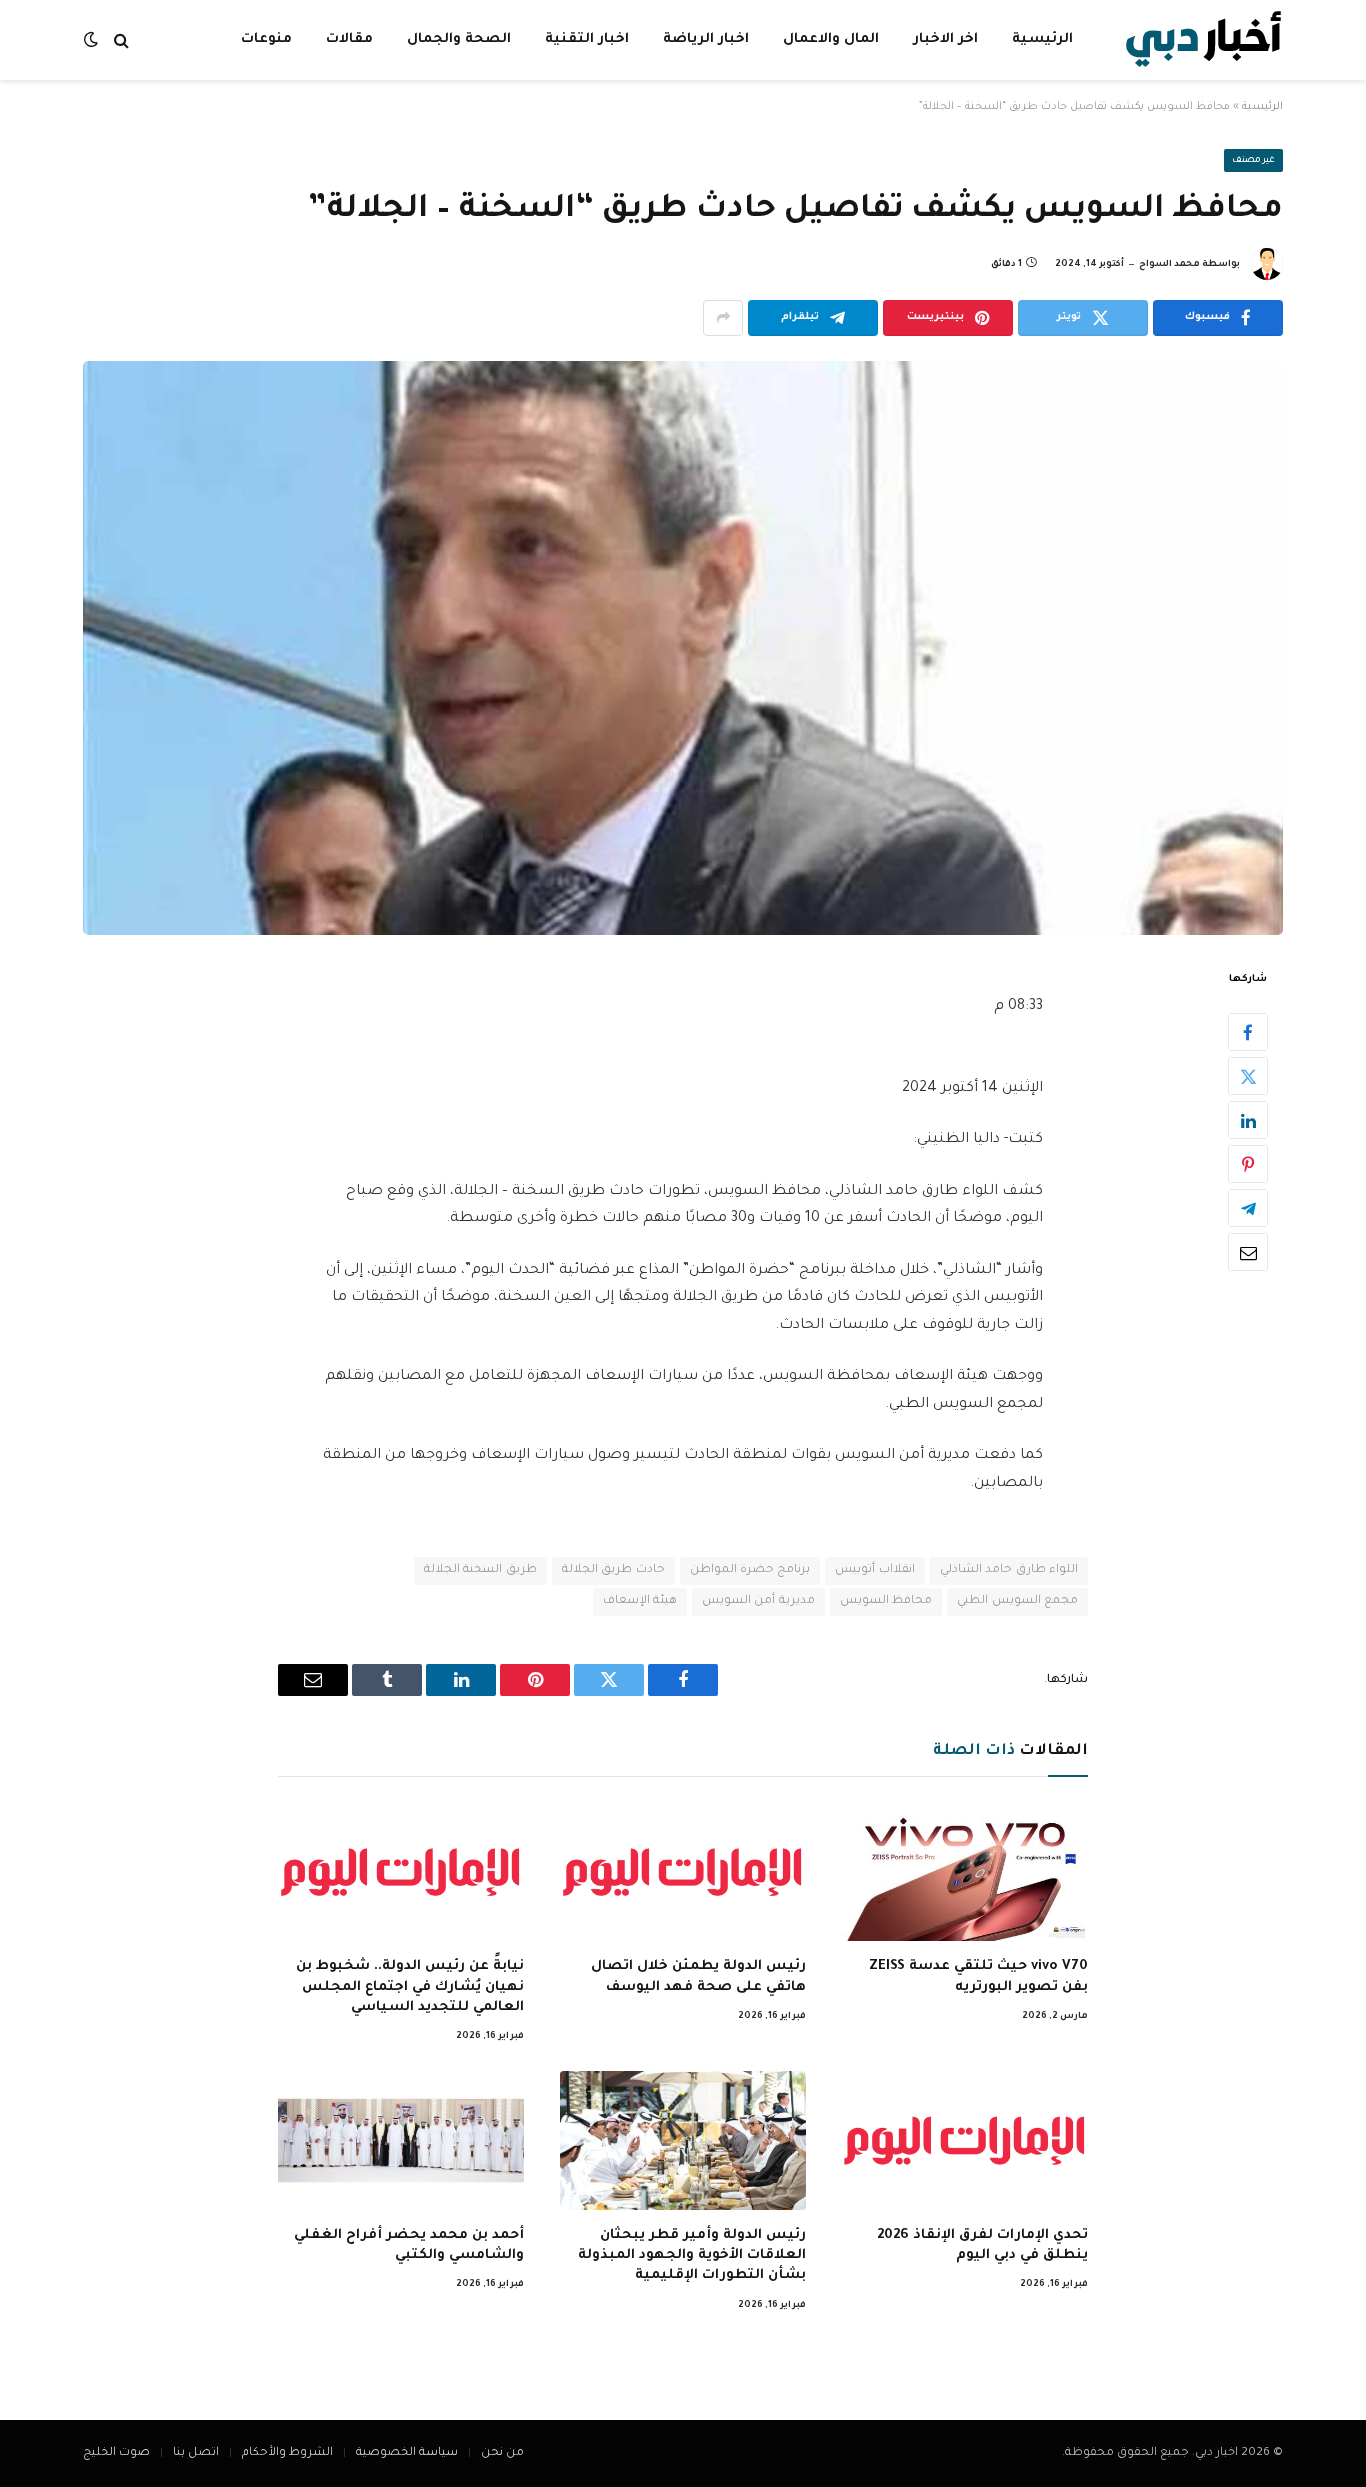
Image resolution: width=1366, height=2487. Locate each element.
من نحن (502, 2453)
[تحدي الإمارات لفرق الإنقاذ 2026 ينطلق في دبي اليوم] (965, 2140)
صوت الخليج (116, 2453)
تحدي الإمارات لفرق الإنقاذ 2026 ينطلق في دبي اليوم (982, 2245)
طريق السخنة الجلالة (480, 1570)
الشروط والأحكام (287, 2453)
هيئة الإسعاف (640, 1601)
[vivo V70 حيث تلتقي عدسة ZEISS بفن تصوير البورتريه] (965, 1872)
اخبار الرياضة (706, 39)
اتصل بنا (196, 2453)
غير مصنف (1254, 161)
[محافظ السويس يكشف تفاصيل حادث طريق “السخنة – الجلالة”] (683, 648)
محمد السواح (1169, 265)
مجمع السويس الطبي (1017, 1601)
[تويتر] (1248, 1076)
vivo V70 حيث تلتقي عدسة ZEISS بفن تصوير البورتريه (978, 1976)
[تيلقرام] (1248, 1208)
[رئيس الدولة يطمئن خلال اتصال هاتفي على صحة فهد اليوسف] (683, 1872)
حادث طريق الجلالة (613, 1570)
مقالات (349, 39)
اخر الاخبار (945, 39)
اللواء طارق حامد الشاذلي (1009, 1570)
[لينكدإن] (1248, 1120)
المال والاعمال (831, 39)
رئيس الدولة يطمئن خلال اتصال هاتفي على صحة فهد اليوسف (698, 1976)
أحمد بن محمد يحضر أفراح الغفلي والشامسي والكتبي (409, 2245)
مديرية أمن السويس (758, 1601)
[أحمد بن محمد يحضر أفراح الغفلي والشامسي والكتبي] (401, 2140)
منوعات (266, 39)
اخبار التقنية (587, 39)
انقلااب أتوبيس (874, 1570)
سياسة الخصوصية (407, 2453)
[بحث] (121, 40)
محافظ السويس (886, 1601)
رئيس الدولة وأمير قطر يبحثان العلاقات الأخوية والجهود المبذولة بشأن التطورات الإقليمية (692, 2256)
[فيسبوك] (1248, 1032)
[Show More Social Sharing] (723, 318)
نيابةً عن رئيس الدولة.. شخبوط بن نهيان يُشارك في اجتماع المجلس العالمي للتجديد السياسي (410, 1987)
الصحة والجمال (459, 39)
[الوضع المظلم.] (93, 40)
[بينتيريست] (1248, 1164)
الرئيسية (1042, 39)
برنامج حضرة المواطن (750, 1570)
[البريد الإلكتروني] (1248, 1252)
